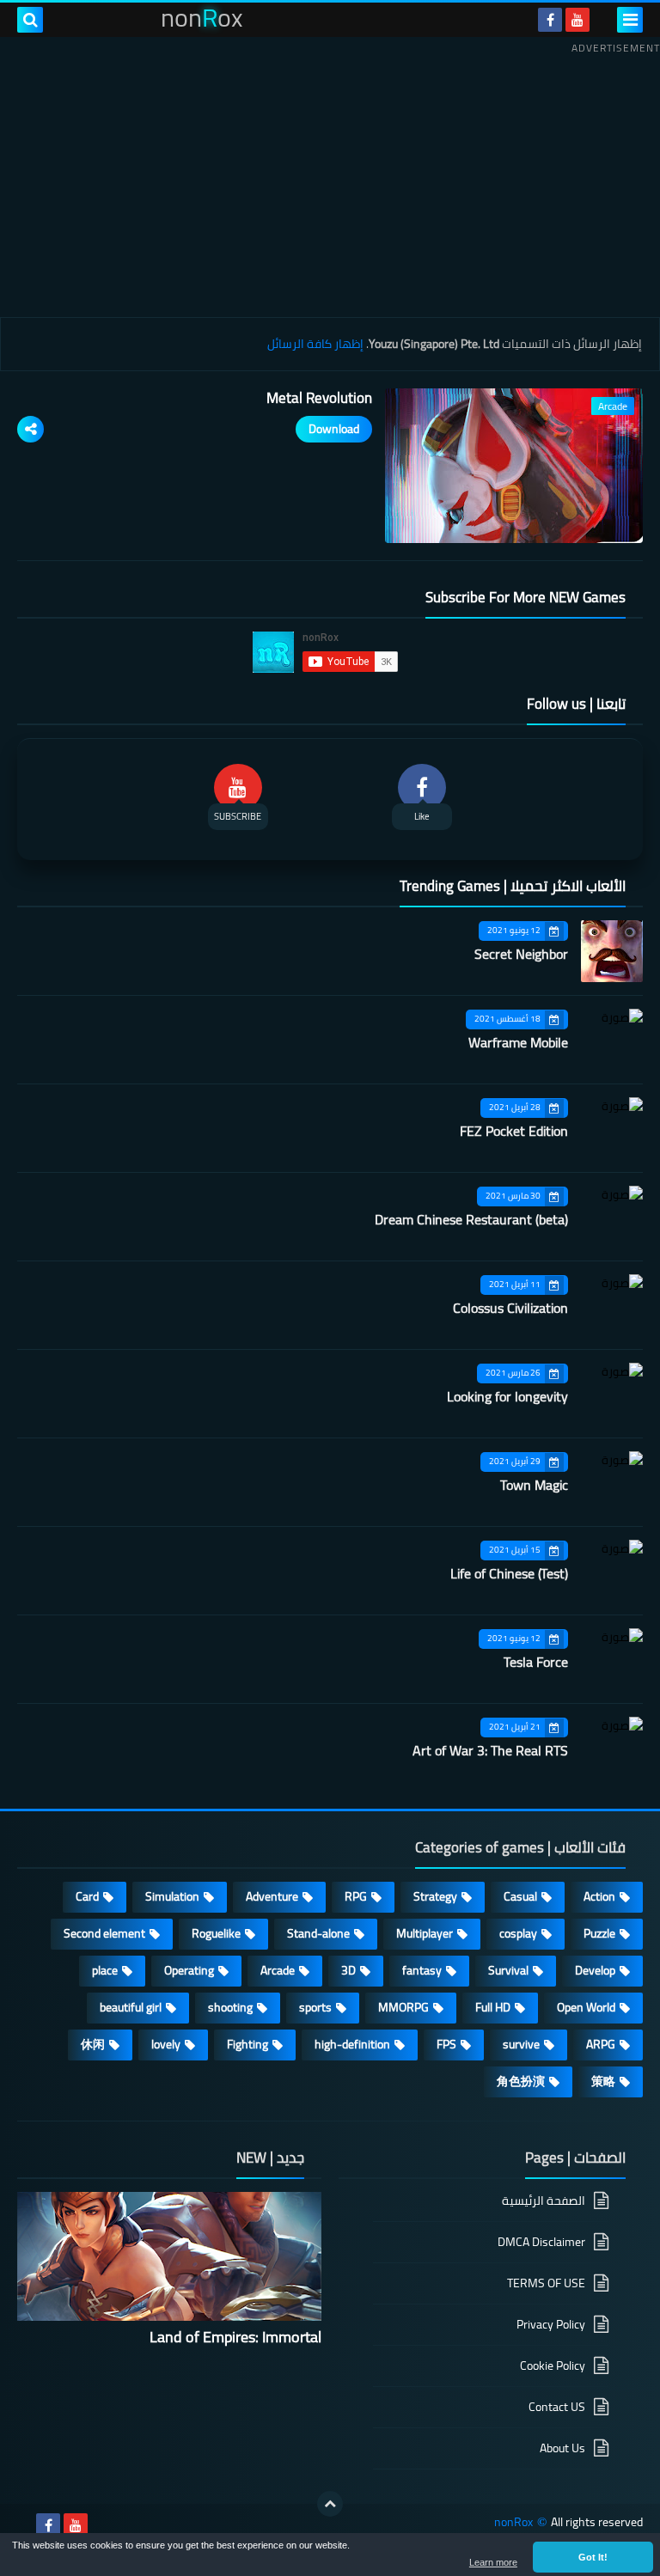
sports (315, 2007)
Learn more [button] (493, 2562)
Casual (520, 1896)
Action (599, 1896)
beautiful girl (131, 2007)
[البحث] (30, 20)
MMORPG (403, 2007)
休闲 (93, 2044)
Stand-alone (318, 1933)
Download (334, 429)
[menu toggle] (630, 20)
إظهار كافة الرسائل (315, 344)
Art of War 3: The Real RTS (490, 1750)
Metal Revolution (319, 398)
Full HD (493, 2007)
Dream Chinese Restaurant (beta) (471, 1219)
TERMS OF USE (546, 2283)
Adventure (272, 1896)
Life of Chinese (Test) (509, 1573)
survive (521, 2044)
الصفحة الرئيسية (544, 2202)
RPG (356, 1896)
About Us (562, 2448)
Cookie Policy (553, 2365)
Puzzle (599, 1933)
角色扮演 (521, 2081)
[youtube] (577, 20)
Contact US (557, 2407)
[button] (593, 2557)
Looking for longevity (507, 1396)
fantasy (422, 1970)
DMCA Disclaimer (541, 2242)
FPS (446, 2044)
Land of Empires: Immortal (235, 2337)
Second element (104, 1933)
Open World (586, 2007)
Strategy (435, 1896)
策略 (603, 2081)
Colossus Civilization (510, 1308)
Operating (189, 1970)
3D (348, 1970)
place (105, 1970)
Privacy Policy (551, 2324)
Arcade (278, 1970)
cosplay (518, 1933)
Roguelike (216, 1933)
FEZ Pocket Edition (514, 1131)
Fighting (247, 2044)
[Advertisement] (330, 180)
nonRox (513, 2522)
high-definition (352, 2044)
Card (87, 1896)
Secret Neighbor (521, 954)
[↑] (330, 2504)
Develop (595, 1970)
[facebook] (550, 20)
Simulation (172, 1896)
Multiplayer (425, 1933)
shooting (230, 2007)
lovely (166, 2044)
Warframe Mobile (518, 1042)
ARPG (601, 2044)
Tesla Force (536, 1662)
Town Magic (534, 1485)
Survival (508, 1970)
